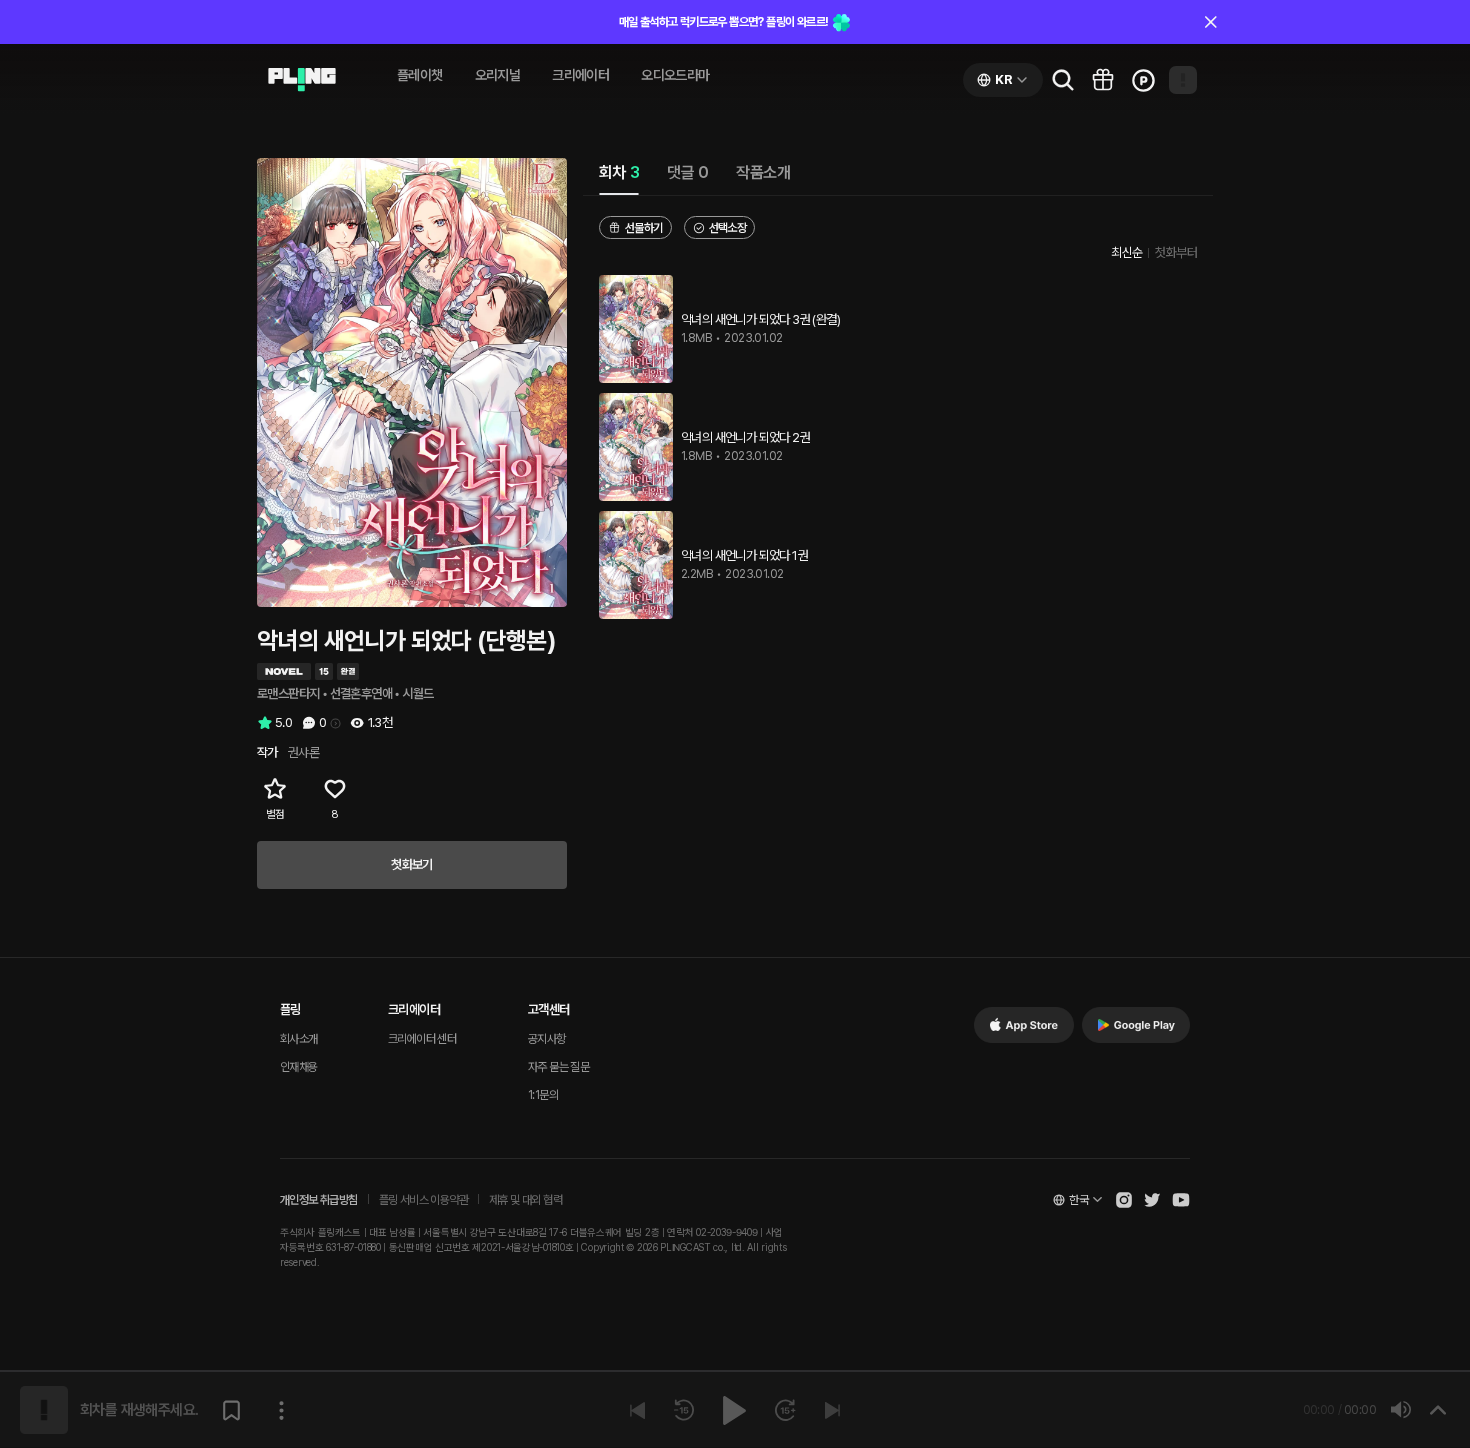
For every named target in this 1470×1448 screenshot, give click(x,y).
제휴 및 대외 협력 (525, 1200)
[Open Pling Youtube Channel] (1181, 1200)
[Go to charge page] (1143, 80)
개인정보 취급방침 (319, 1200)
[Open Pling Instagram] (1124, 1200)
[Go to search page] (1063, 80)
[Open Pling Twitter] (1152, 1200)
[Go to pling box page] (1103, 80)
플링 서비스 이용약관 (423, 1200)
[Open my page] (1183, 80)
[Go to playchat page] (302, 80)
